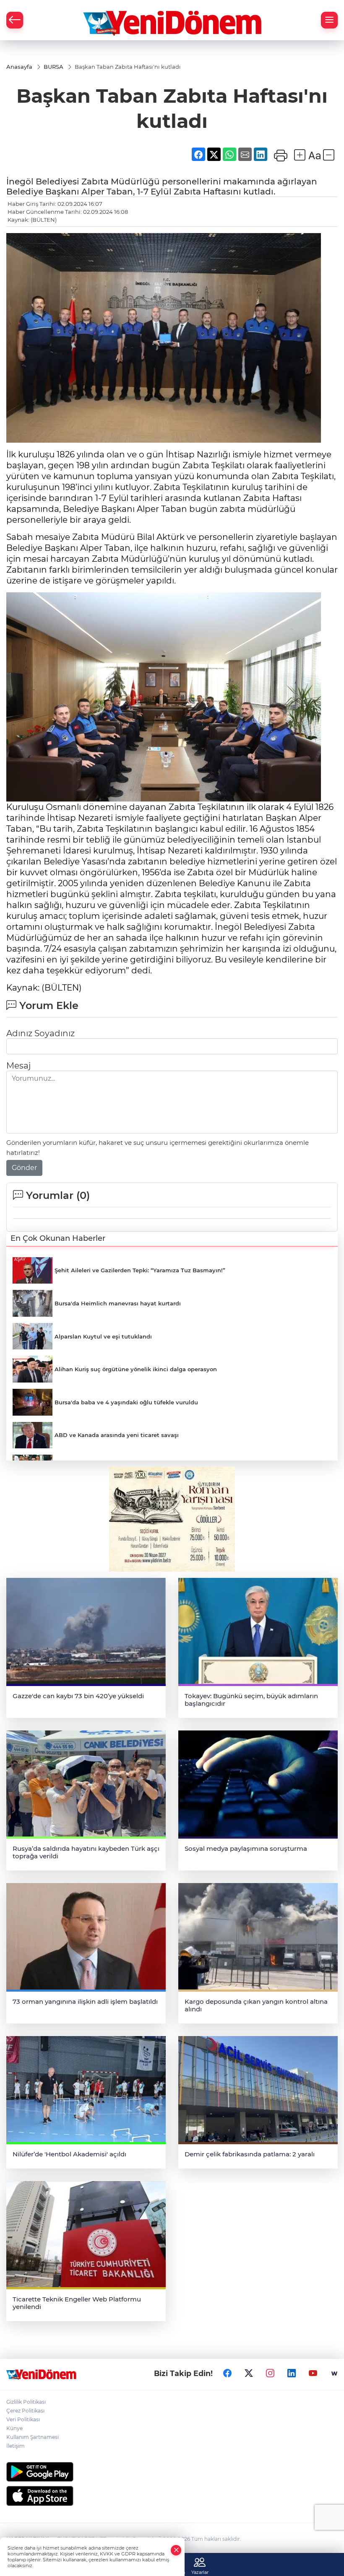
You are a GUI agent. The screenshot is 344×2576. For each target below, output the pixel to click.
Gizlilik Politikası (26, 2402)
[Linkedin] (292, 2374)
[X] (249, 2374)
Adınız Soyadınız (40, 1033)
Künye (14, 2428)
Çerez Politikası (25, 2411)
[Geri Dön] (15, 20)
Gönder (24, 1168)
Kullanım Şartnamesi (33, 2437)
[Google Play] (172, 2472)
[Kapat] (176, 2550)
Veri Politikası (23, 2419)
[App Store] (172, 2496)
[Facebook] (227, 2374)
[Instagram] (270, 2374)
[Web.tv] (334, 2374)
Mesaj (18, 1066)
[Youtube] (313, 2374)
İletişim (16, 2446)
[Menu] (329, 20)
